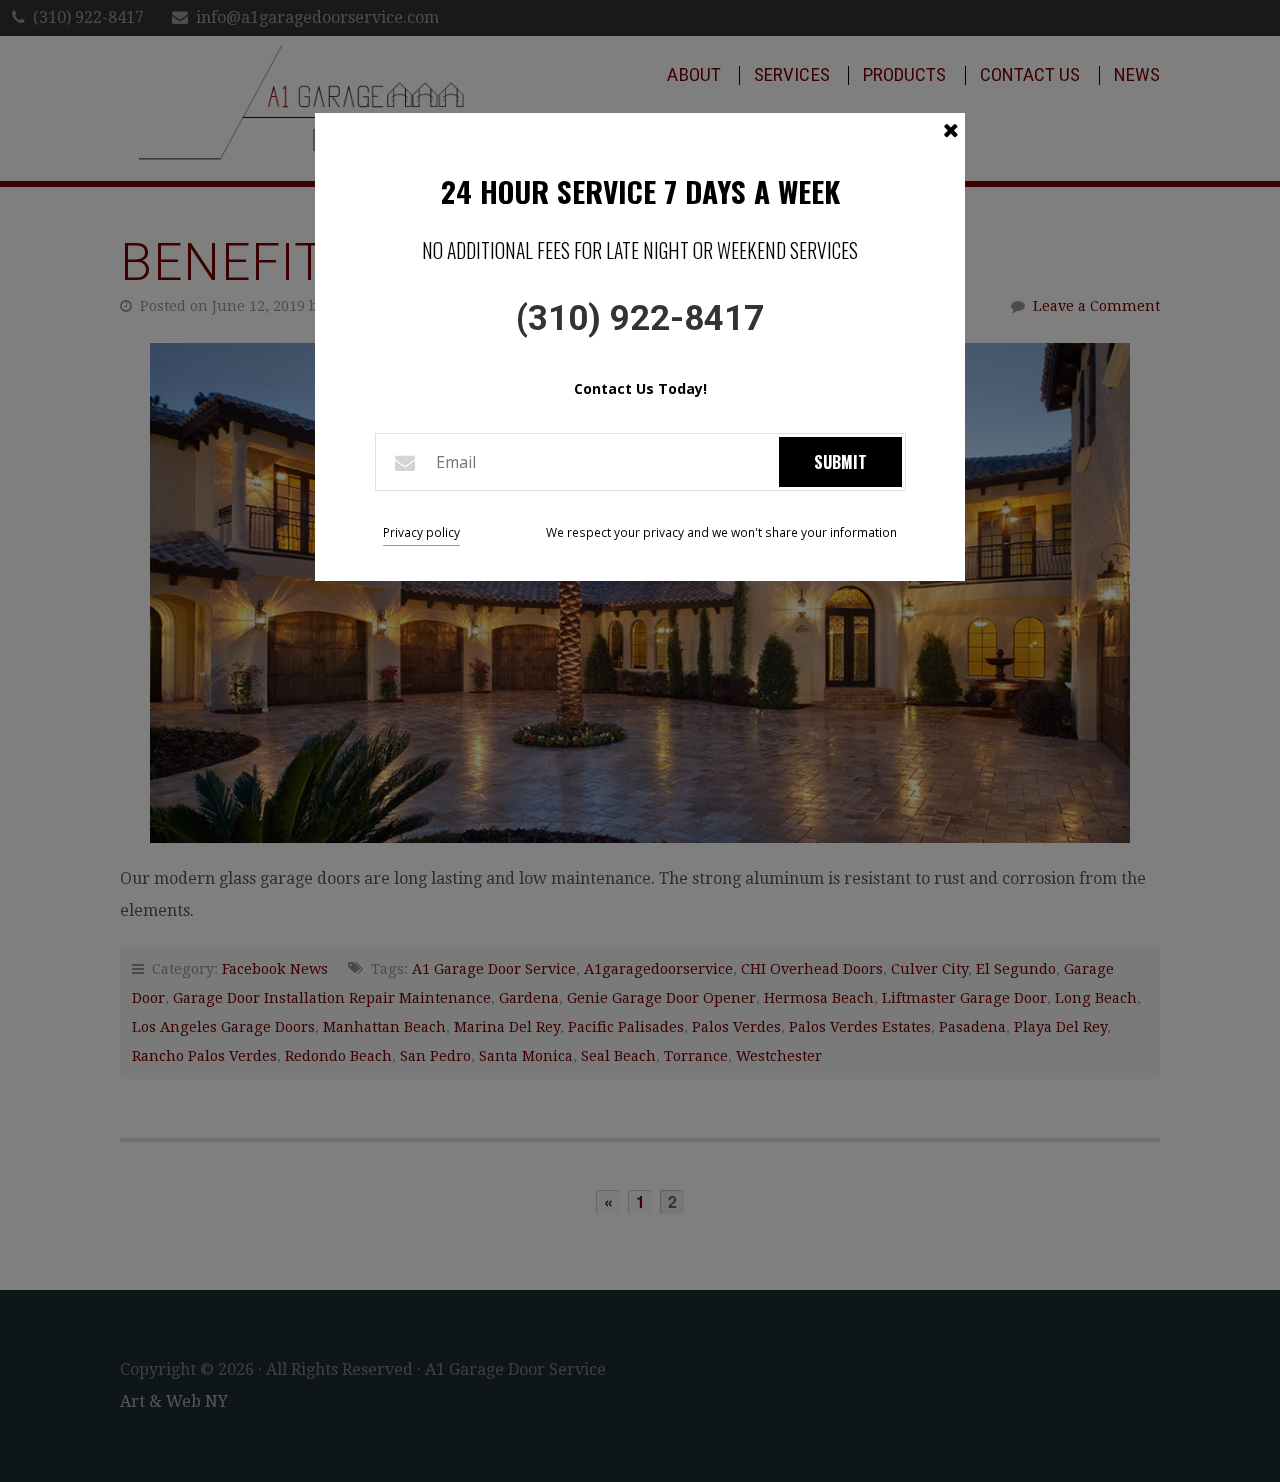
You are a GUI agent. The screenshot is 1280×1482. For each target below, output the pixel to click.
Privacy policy (421, 532)
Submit (840, 462)
